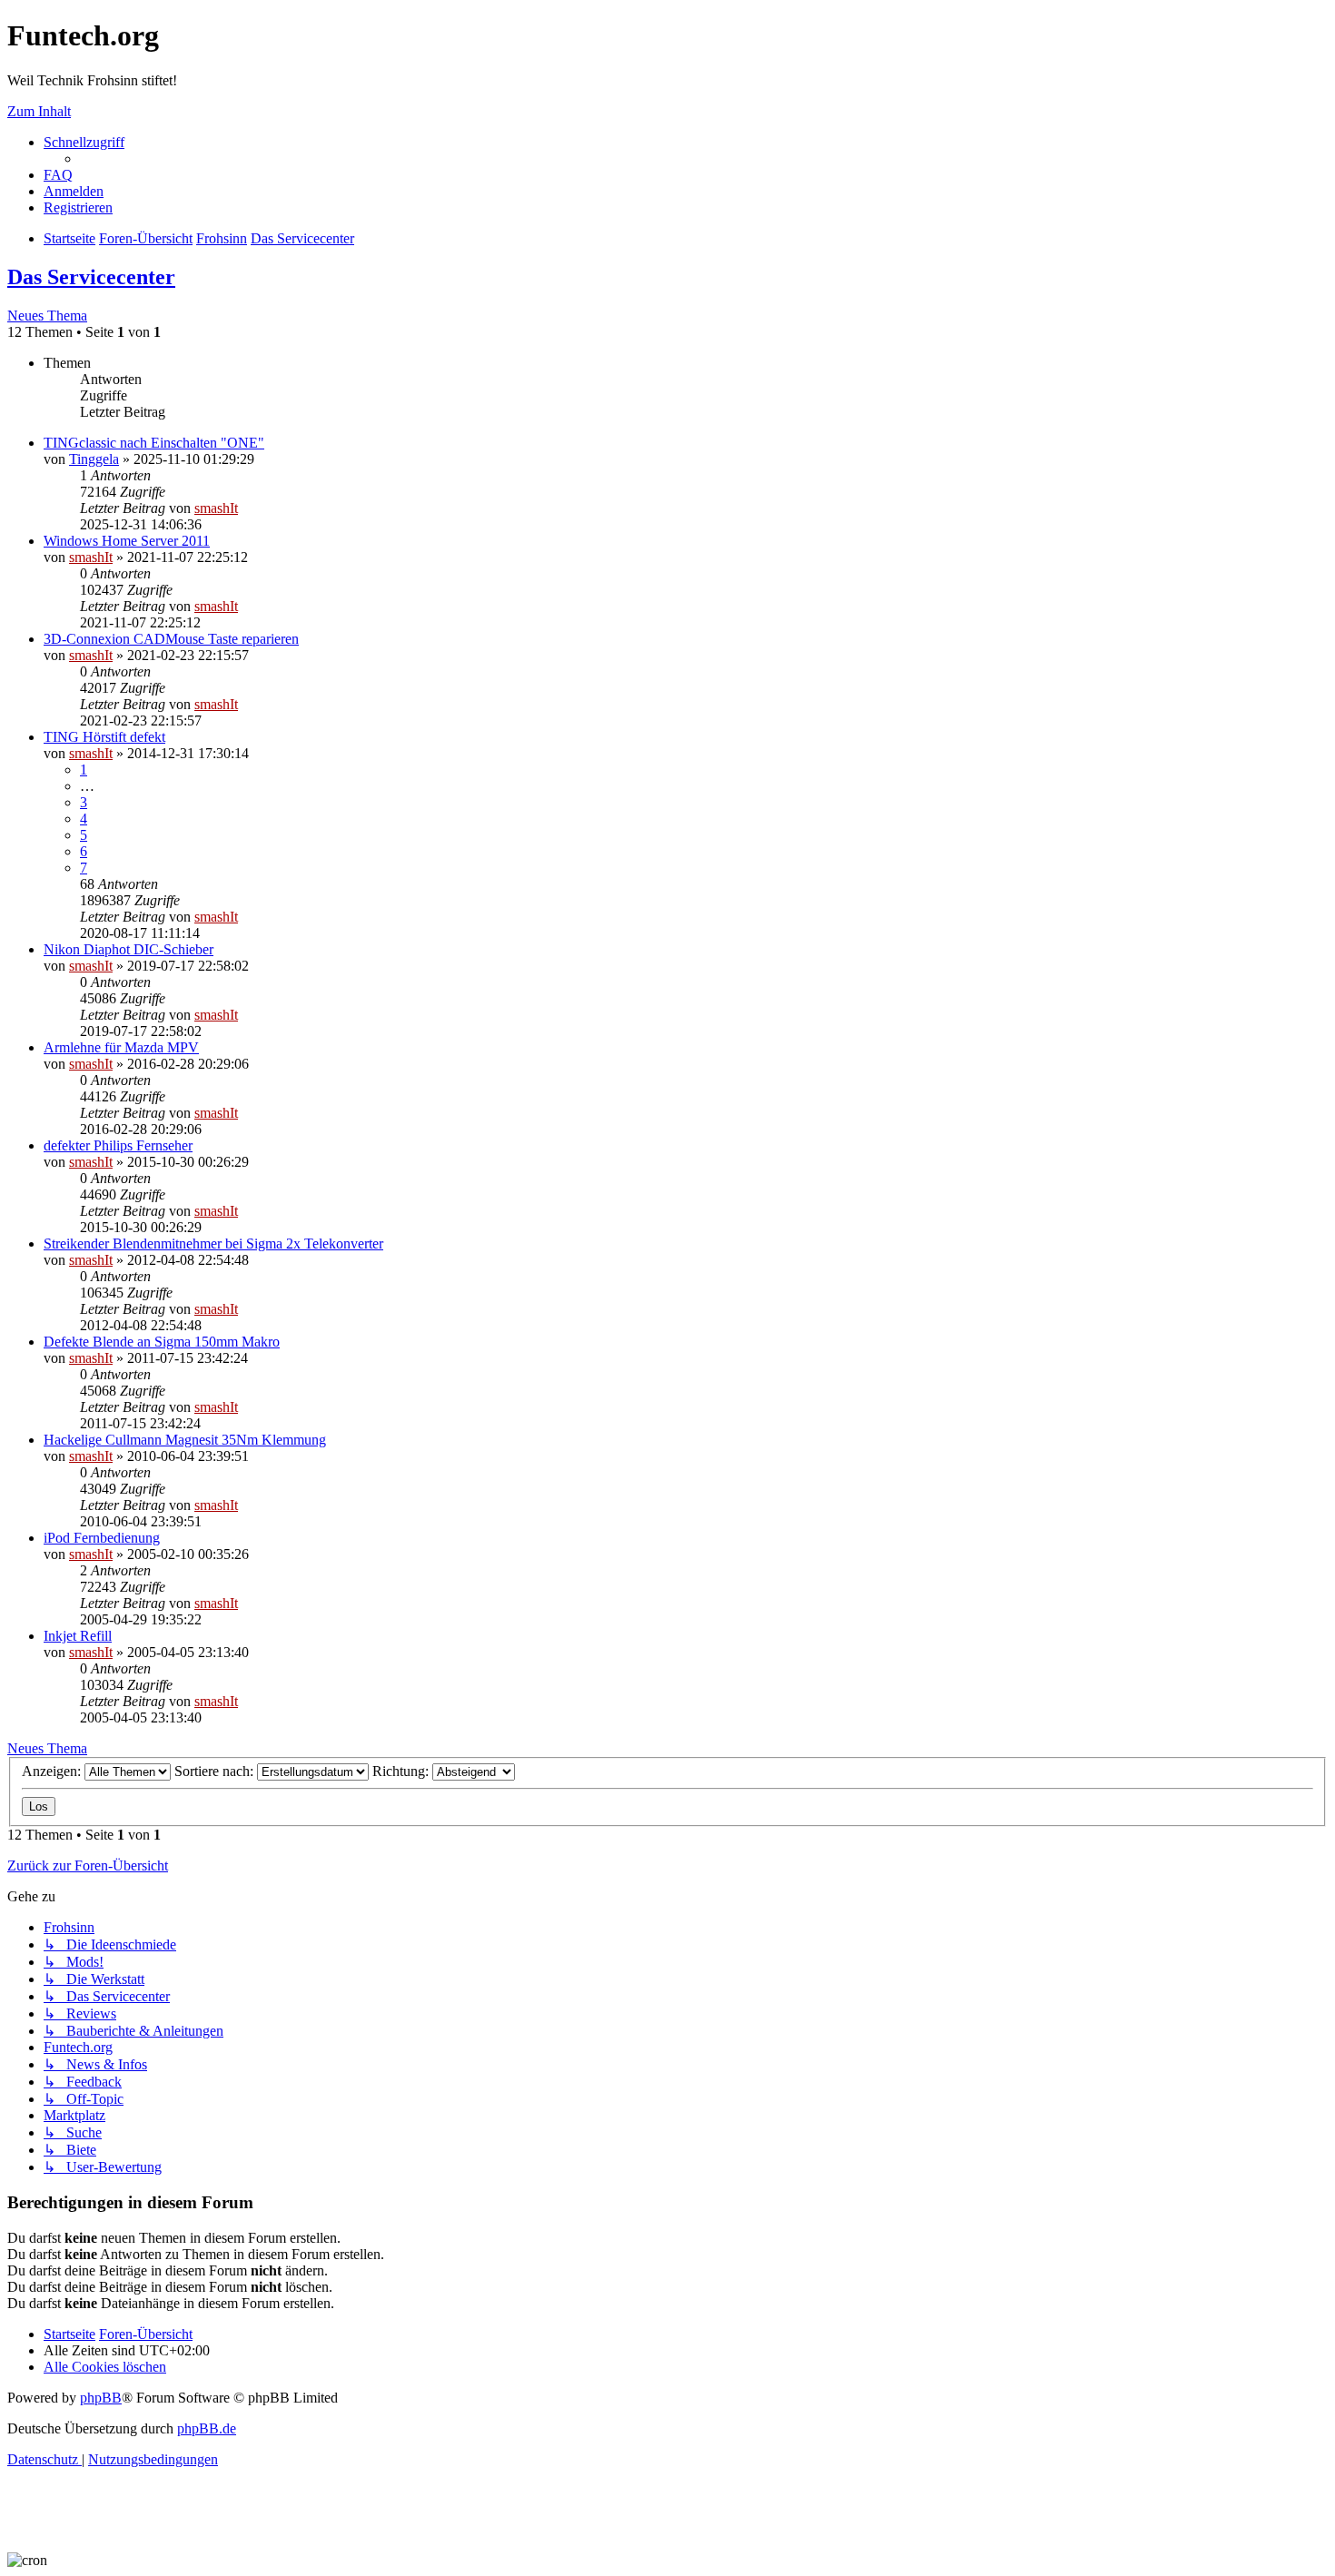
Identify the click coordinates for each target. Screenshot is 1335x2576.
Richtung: (402, 1771)
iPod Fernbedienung (102, 1538)
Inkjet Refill (78, 1636)
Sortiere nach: (216, 1771)
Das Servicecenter (91, 277)
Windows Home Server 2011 (127, 541)
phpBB (101, 2398)
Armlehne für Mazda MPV (121, 1047)
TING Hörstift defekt (104, 737)
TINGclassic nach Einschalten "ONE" (154, 443)
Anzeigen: (53, 1771)
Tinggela (94, 459)
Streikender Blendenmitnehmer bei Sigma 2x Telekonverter (213, 1244)
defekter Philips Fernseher (118, 1145)
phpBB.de (207, 2428)
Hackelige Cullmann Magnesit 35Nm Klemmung (185, 1440)
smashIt (216, 508)
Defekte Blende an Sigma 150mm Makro (162, 1342)
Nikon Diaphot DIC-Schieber (129, 949)
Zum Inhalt (39, 111)
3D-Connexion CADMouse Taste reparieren (171, 639)
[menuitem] (58, 175)
